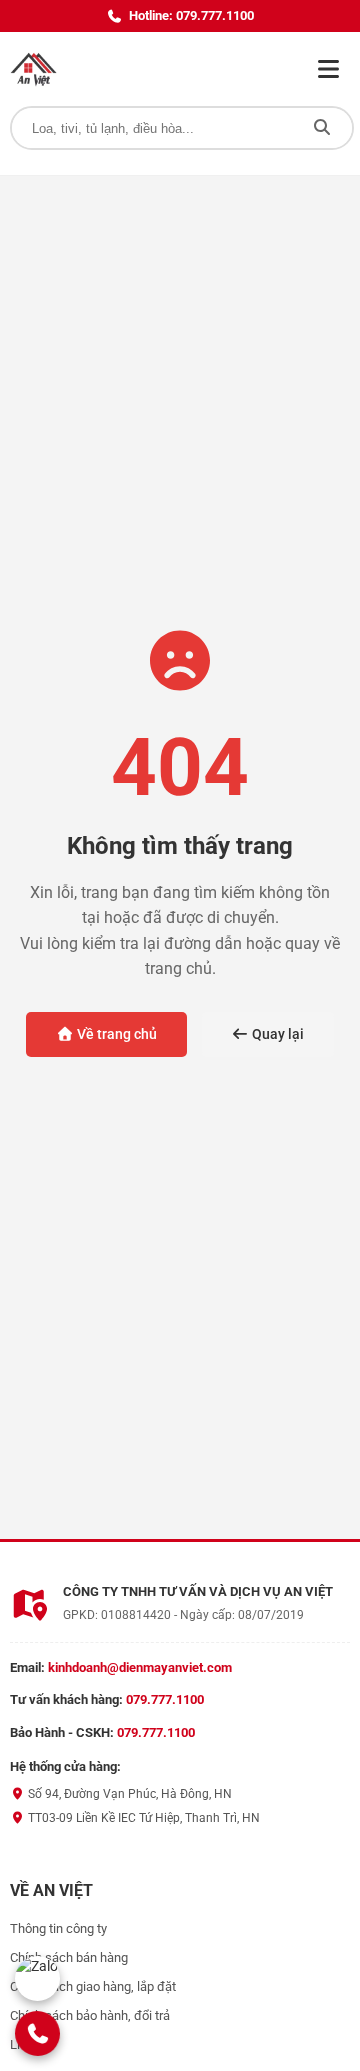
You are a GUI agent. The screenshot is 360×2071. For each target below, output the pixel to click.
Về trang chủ (115, 1034)
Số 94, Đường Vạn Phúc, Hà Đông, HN (128, 1794)
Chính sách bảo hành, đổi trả (90, 2015)
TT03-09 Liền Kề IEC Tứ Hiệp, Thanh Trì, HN (142, 1818)
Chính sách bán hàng (69, 1957)
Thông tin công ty (58, 1928)
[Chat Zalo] (37, 1978)
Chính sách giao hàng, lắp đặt (93, 1986)
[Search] (322, 128)
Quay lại (276, 1034)
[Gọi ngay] (38, 2033)
